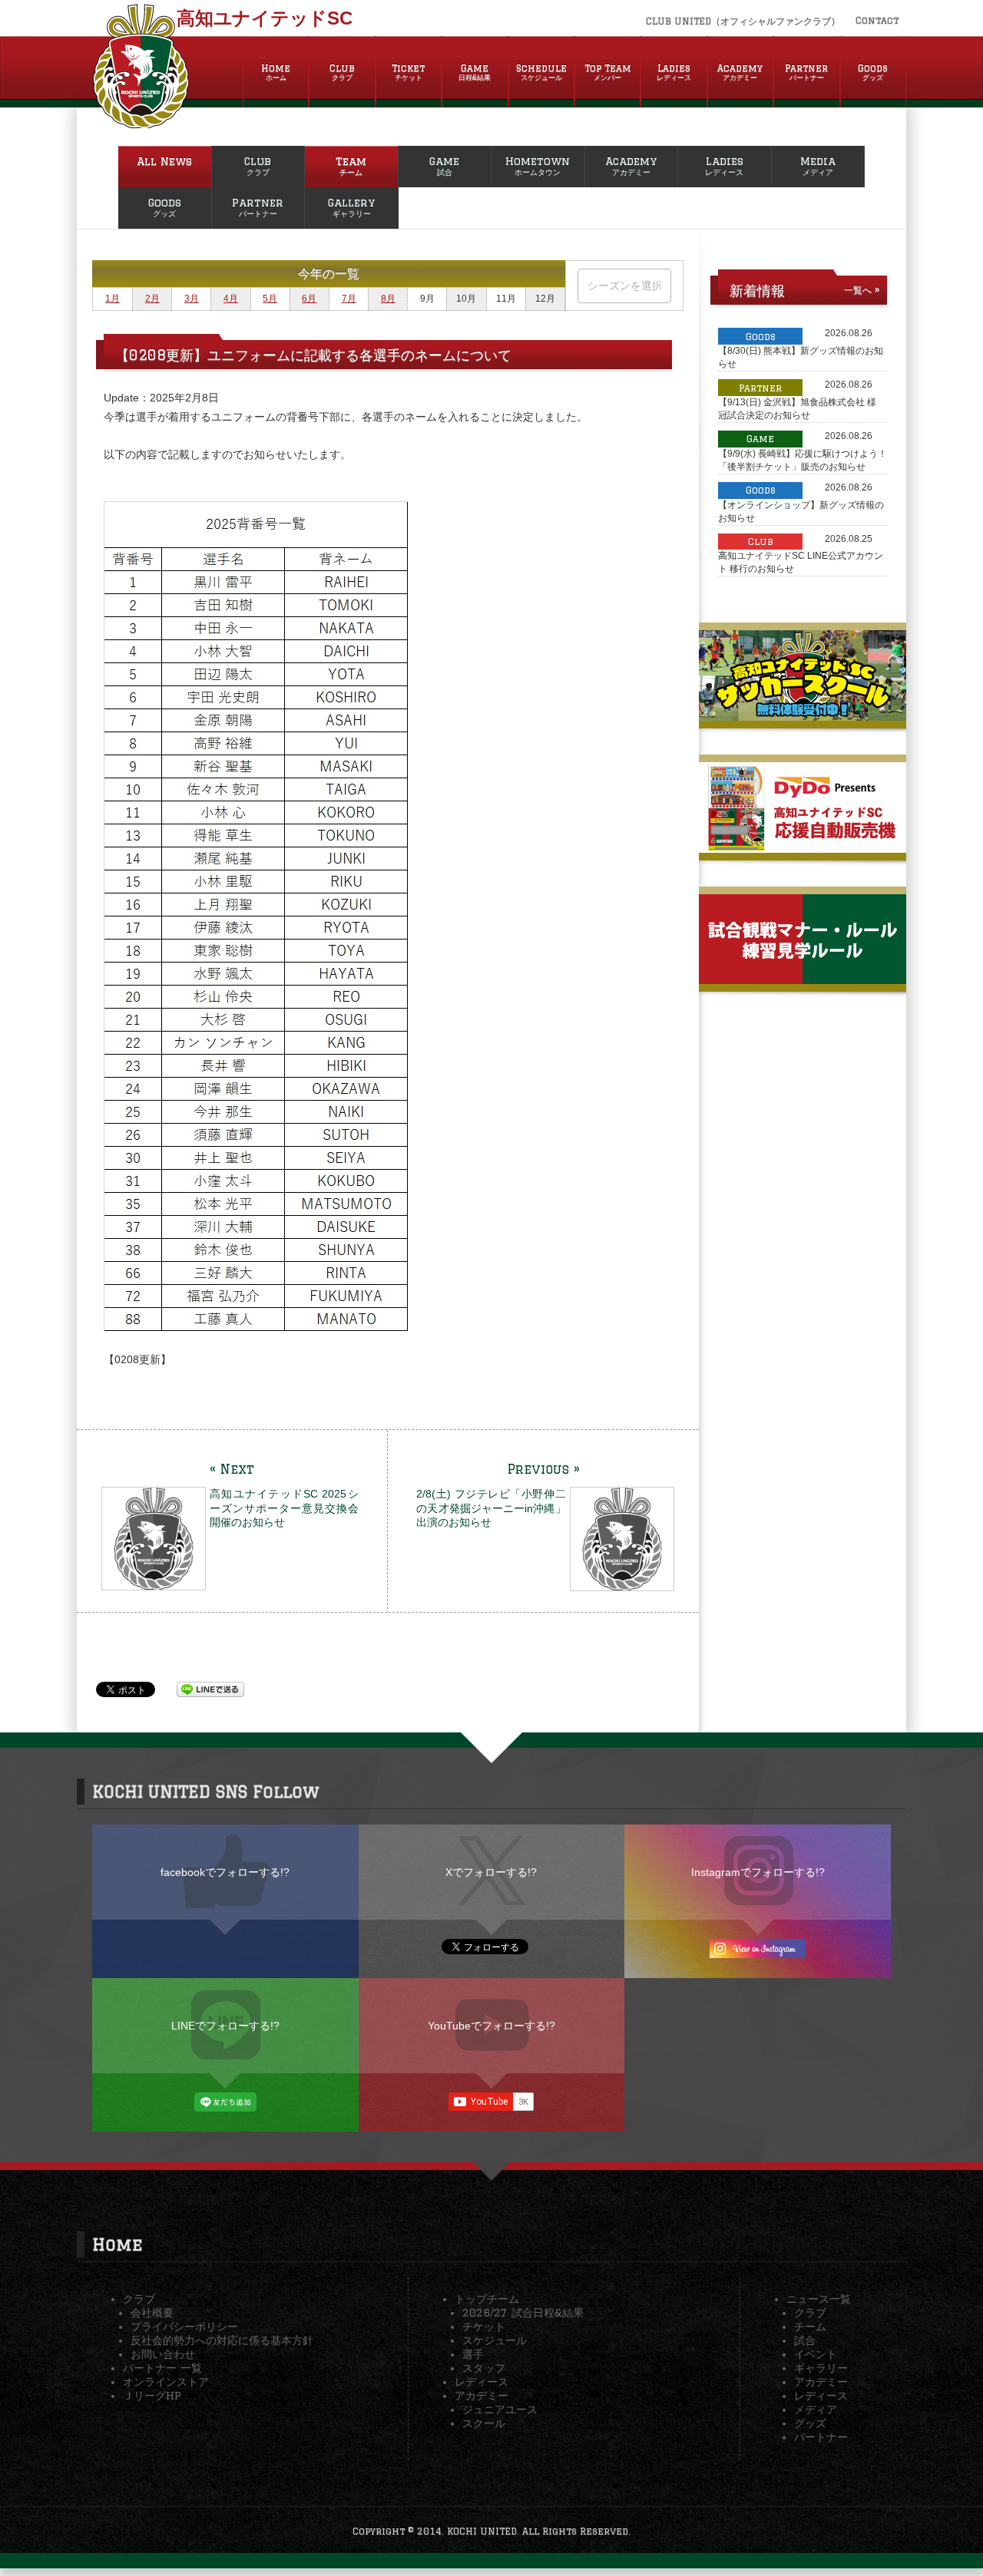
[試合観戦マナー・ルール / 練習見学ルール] (803, 978)
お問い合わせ (163, 2354)
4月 (231, 299)
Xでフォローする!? (491, 1872)
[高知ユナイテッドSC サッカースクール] (803, 715)
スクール (484, 2423)
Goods (873, 72)
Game (475, 72)
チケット (484, 2327)
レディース (482, 2382)
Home (276, 72)
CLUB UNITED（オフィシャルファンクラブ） (743, 21)
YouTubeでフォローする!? (491, 2026)
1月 (113, 299)
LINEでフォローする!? (225, 2026)
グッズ (810, 2423)
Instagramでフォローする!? (758, 1872)
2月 (152, 299)
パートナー (821, 2437)
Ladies (674, 72)
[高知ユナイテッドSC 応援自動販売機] (803, 847)
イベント (816, 2354)
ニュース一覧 (819, 2299)
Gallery (351, 207)
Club (342, 72)
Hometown (538, 166)
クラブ (139, 2299)
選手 (473, 2354)
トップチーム (487, 2299)
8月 (388, 299)
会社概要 (152, 2313)
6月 (309, 299)
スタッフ (484, 2368)
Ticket (408, 72)
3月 (192, 299)
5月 (270, 299)
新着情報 (757, 290)
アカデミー (482, 2396)
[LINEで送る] (210, 1689)
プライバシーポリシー (184, 2327)
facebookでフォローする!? (225, 1872)
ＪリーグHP (152, 2396)
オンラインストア (166, 2382)
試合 (805, 2340)
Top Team (608, 72)
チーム (810, 2327)
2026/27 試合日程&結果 (523, 2313)
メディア (816, 2409)
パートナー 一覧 (162, 2368)
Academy (740, 72)
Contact (877, 20)
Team (351, 166)
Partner (806, 72)
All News (164, 161)
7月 (349, 299)
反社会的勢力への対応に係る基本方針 (222, 2340)
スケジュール (495, 2340)
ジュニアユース (500, 2409)
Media (818, 166)
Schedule (541, 72)
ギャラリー (821, 2368)
